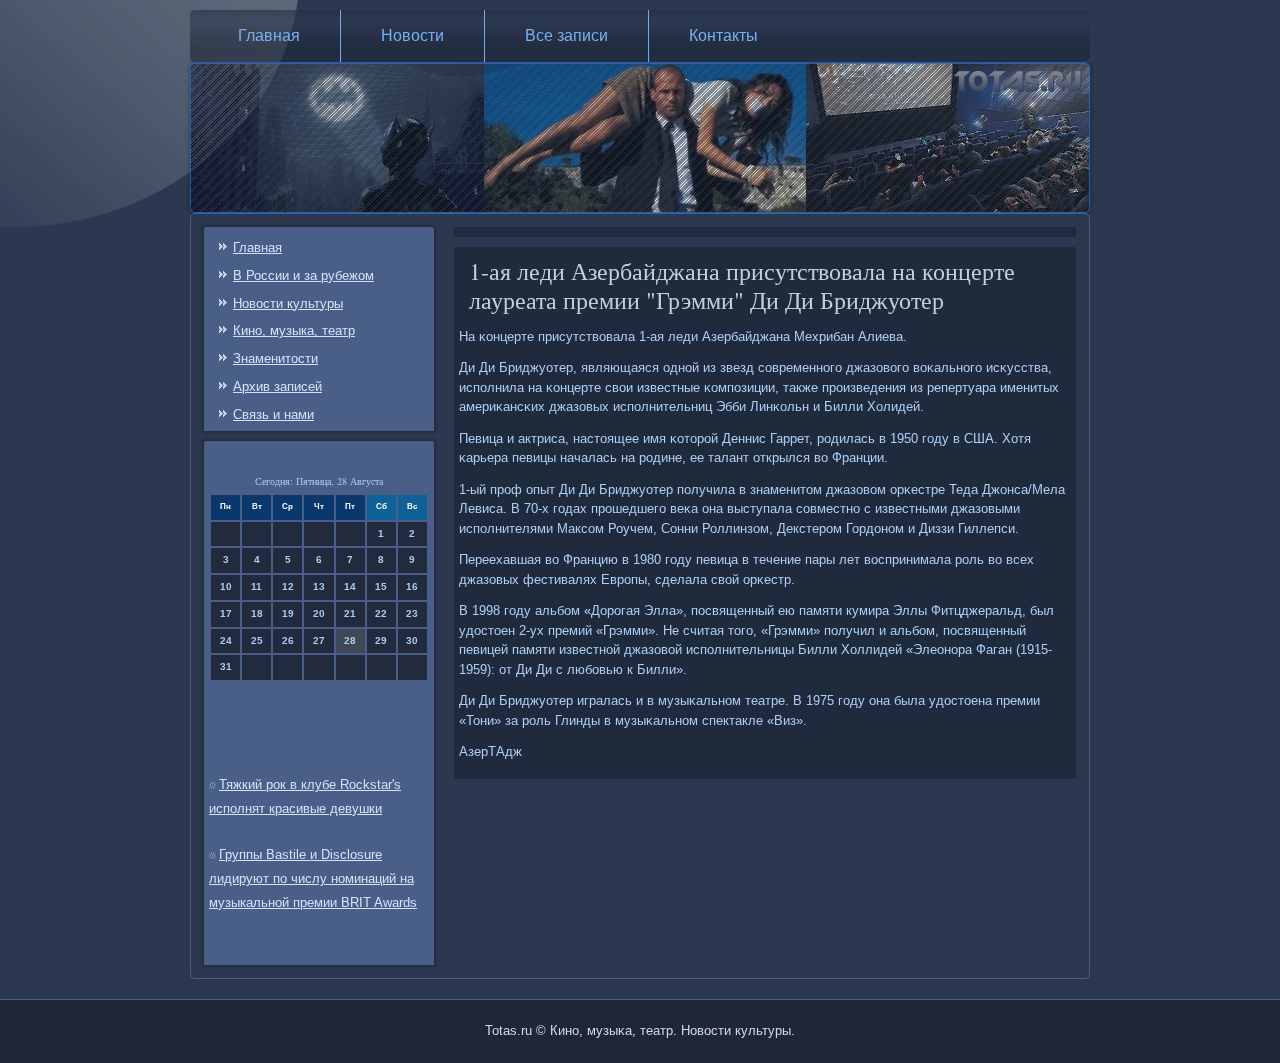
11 (256, 586)
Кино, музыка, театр (294, 330)
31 (226, 666)
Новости (412, 35)
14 (350, 586)
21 (350, 613)
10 (226, 586)
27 (319, 640)
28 (350, 640)
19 (288, 613)
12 (288, 586)
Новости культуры (288, 303)
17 (226, 613)
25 (257, 640)
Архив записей (277, 386)
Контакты (723, 35)
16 (412, 586)
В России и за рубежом (303, 275)
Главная (269, 35)
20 (319, 613)
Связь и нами (273, 414)
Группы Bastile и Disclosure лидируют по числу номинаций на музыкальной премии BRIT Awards (313, 878)
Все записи (566, 35)
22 (381, 613)
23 (412, 613)
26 (288, 640)
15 (381, 586)
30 (412, 640)
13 (319, 586)
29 (381, 640)
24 (226, 640)
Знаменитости (275, 358)
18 (257, 613)
